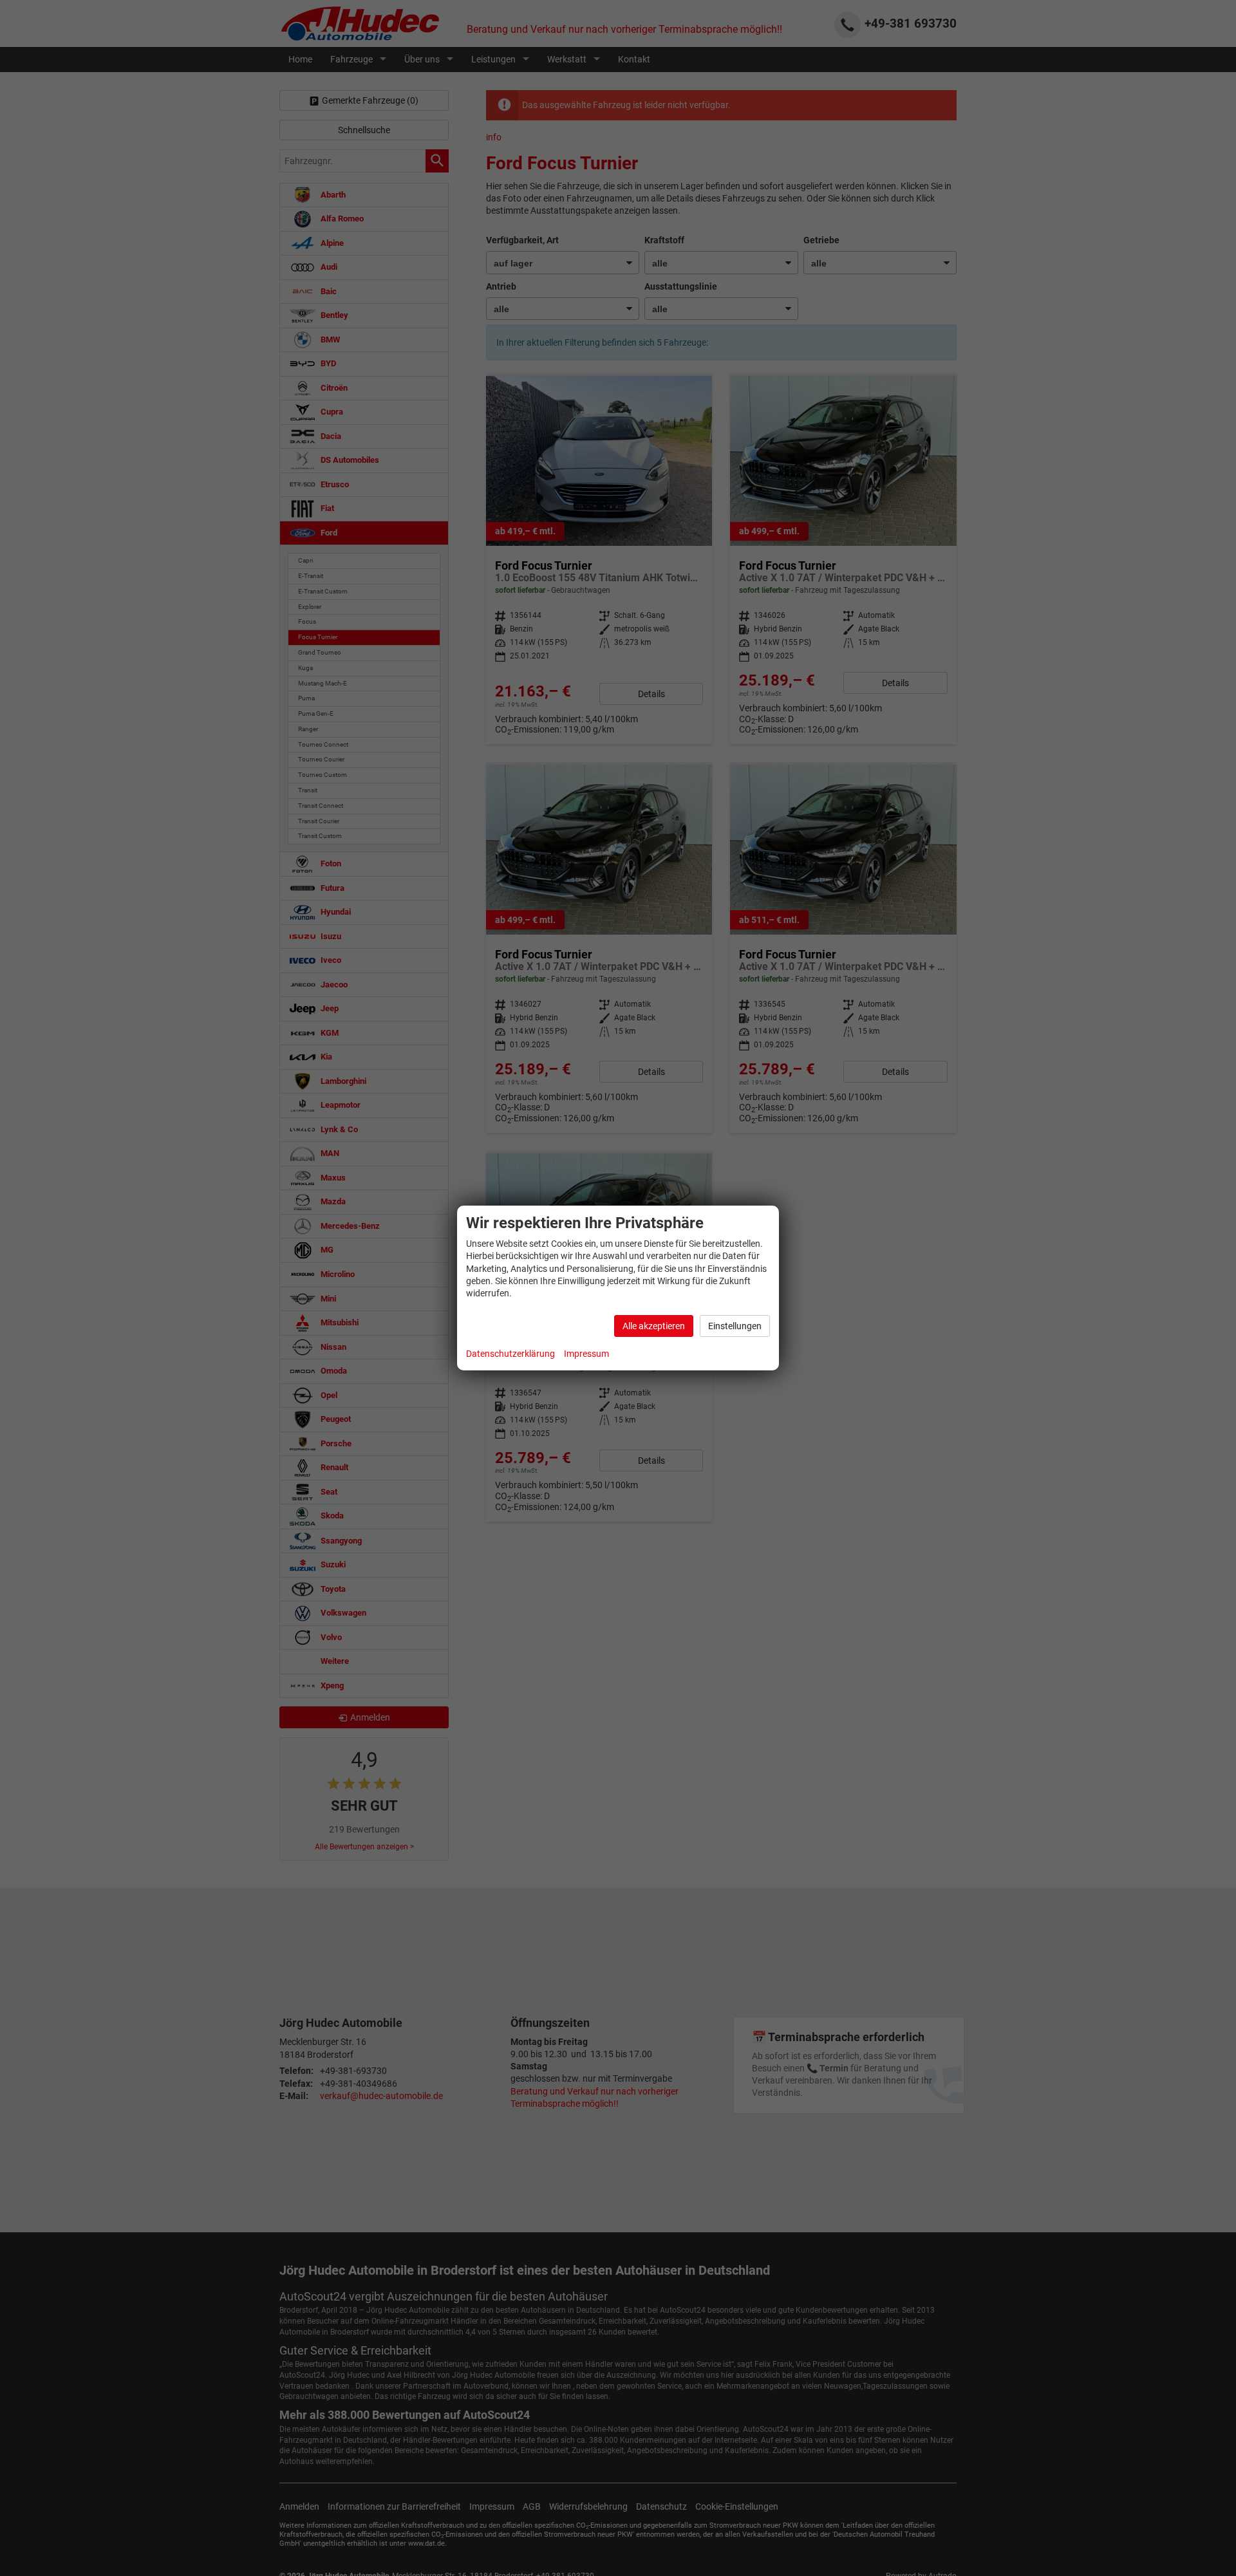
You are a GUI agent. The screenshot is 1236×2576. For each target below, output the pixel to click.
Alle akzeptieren (654, 1326)
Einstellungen (735, 1326)
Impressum (586, 1354)
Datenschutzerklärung (510, 1354)
